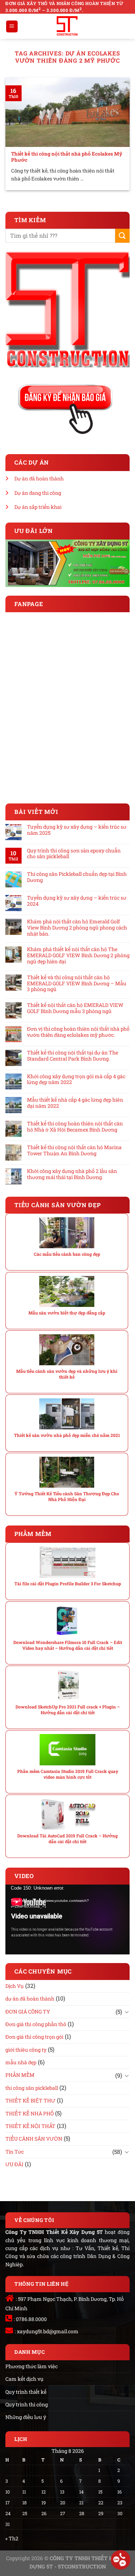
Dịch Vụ (15, 1986)
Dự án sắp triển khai (38, 507)
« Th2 (12, 2538)
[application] (67, 1919)
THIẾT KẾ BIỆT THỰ (30, 2100)
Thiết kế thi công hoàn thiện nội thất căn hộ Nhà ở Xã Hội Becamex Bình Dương (75, 1127)
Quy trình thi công (27, 2404)
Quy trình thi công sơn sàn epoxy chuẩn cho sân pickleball (74, 854)
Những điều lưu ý (26, 2417)
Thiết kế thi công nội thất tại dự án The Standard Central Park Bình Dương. (73, 1056)
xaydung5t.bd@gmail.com (48, 2331)
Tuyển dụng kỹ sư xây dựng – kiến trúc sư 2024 (77, 901)
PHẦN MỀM (20, 2075)
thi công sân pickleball (32, 2088)
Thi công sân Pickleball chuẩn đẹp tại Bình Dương (77, 877)
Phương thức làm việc (31, 2366)
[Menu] (12, 26)
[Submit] (122, 236)
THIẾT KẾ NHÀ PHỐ (30, 2113)
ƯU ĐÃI (14, 2164)
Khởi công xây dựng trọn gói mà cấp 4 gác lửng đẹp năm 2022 (76, 1080)
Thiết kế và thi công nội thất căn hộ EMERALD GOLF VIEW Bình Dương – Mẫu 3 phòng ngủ (77, 984)
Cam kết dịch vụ (24, 2379)
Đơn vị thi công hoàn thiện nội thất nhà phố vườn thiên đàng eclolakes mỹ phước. (78, 1032)
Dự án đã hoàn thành (39, 478)
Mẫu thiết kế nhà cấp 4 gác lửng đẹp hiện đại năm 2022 (75, 1103)
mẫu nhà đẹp (21, 2062)
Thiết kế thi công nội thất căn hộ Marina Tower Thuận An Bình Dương (74, 1151)
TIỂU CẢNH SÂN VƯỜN (34, 2139)
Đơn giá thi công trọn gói (34, 2037)
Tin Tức (15, 2152)
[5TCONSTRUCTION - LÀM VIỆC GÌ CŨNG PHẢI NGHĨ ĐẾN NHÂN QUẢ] (67, 26)
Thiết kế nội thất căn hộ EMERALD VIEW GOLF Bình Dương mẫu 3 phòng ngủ (75, 1008)
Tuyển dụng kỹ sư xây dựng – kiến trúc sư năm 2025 (77, 830)
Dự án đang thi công (38, 493)
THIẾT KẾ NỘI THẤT (30, 2126)
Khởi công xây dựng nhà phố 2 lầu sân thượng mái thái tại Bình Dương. (72, 1174)
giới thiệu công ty (26, 2050)
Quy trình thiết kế (26, 2392)
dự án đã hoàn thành (30, 1999)
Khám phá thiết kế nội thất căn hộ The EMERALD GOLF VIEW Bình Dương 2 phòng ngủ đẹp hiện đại (78, 955)
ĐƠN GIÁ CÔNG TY (28, 2011)
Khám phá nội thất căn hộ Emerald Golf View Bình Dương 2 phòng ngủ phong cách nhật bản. (77, 928)
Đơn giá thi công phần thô (36, 2024)
